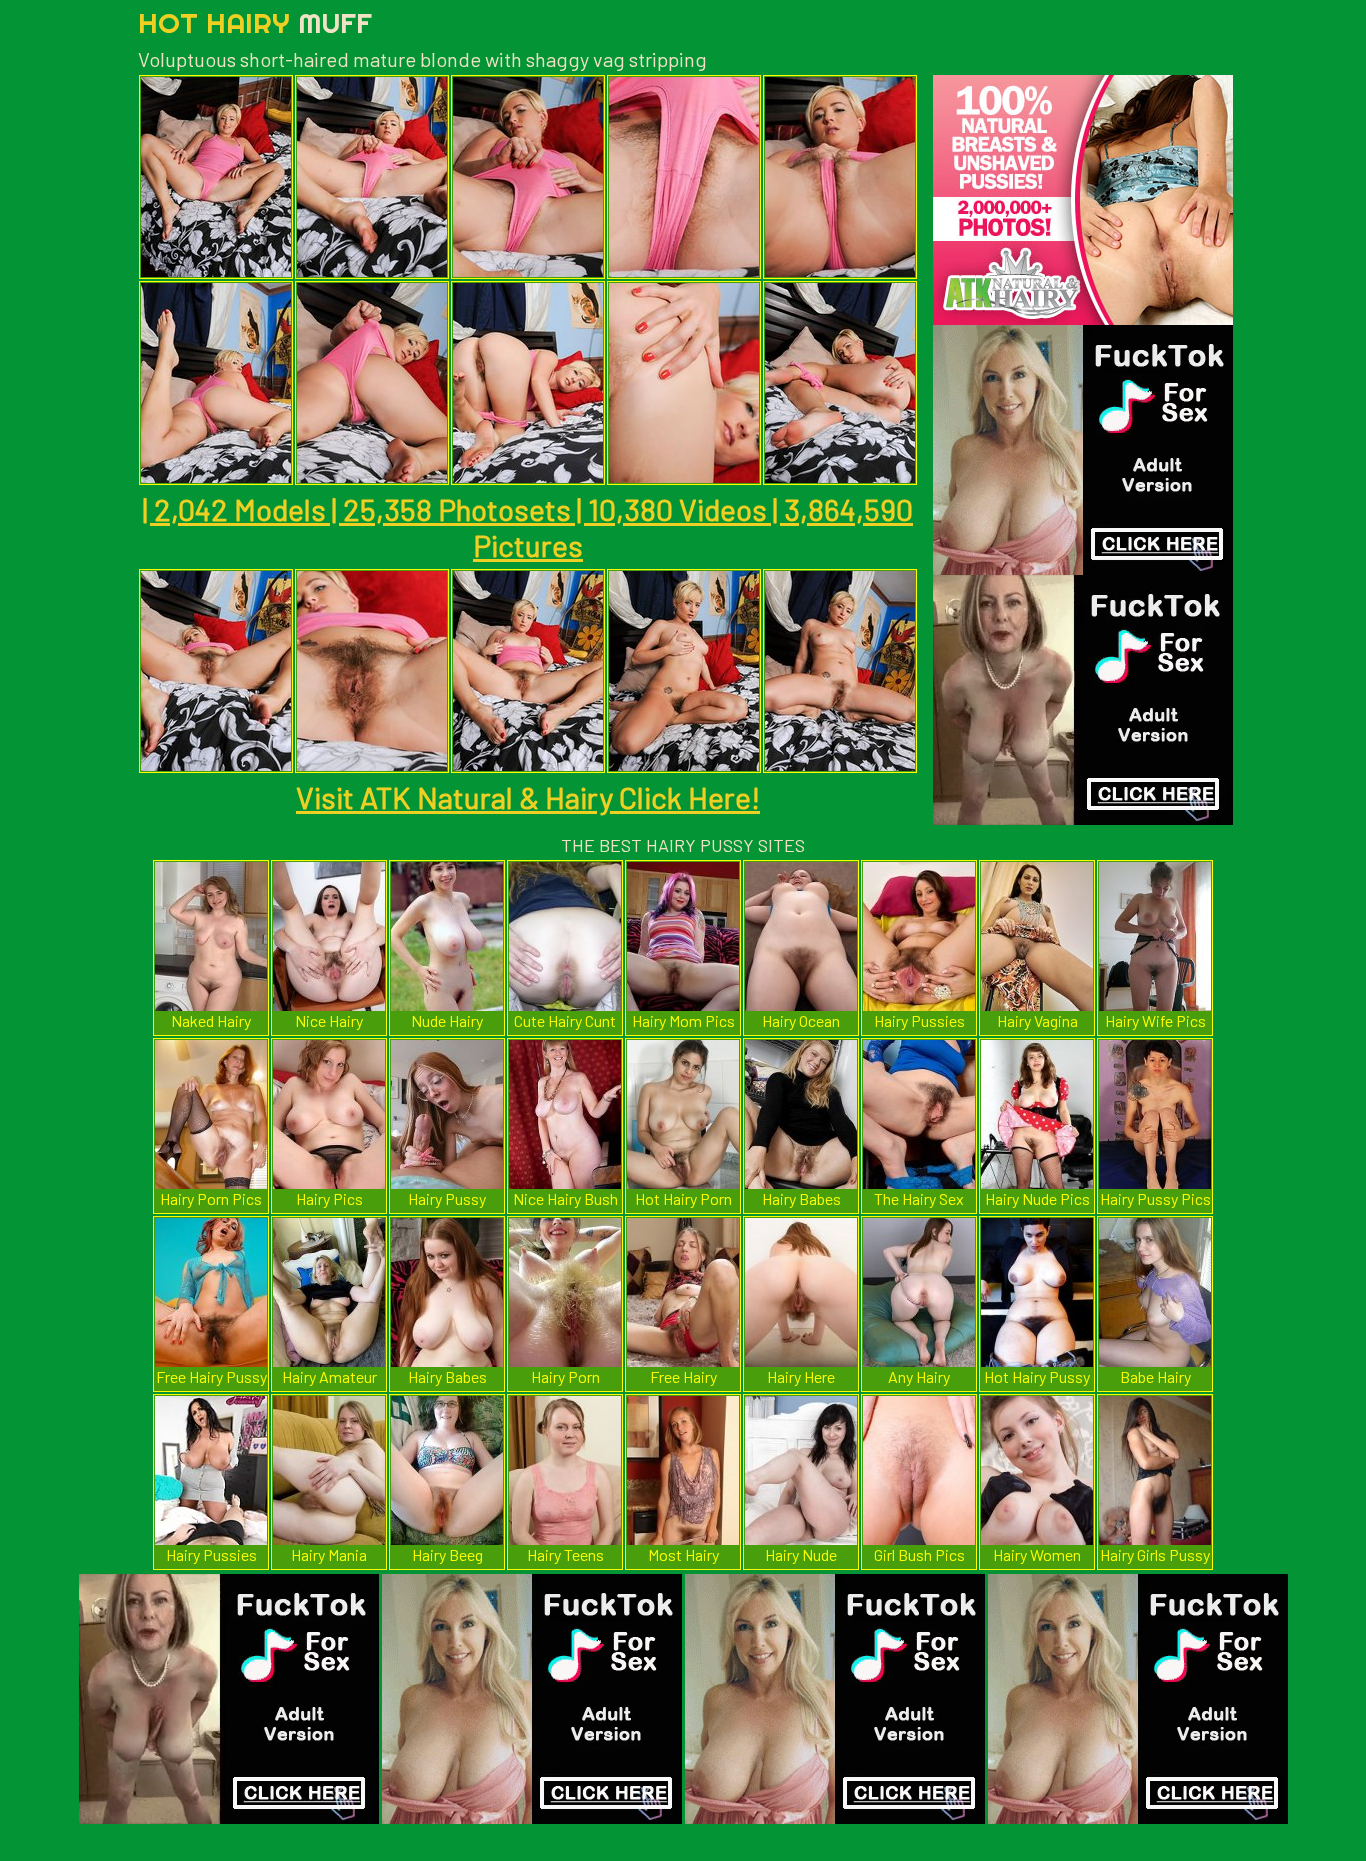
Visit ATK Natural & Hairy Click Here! (528, 797)
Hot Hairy (255, 22)
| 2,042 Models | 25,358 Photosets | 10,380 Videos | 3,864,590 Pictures (528, 527)
